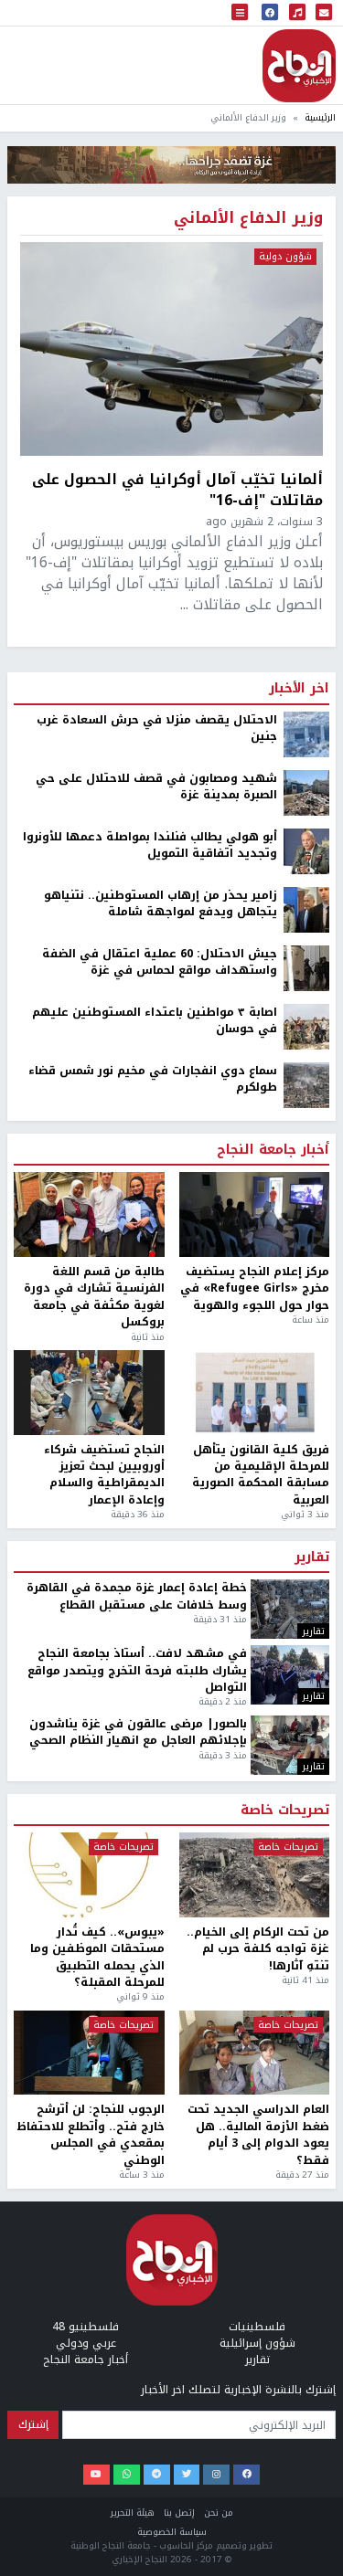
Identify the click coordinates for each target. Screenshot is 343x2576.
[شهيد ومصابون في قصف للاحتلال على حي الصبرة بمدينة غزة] (306, 792)
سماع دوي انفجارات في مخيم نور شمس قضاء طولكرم (153, 1079)
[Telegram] (157, 2475)
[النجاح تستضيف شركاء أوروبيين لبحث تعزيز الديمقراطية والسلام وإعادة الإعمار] (89, 1393)
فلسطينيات (257, 2327)
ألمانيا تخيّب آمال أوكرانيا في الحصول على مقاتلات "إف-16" (177, 490)
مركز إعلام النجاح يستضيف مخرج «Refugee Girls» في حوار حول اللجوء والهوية (255, 1288)
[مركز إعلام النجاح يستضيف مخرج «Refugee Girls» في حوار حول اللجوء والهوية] (255, 1214)
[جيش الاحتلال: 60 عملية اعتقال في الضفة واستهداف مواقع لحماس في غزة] (306, 967)
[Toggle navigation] (240, 13)
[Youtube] (96, 2475)
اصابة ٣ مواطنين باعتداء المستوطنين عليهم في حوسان (155, 1021)
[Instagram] (216, 2475)
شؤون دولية (285, 257)
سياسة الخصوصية (172, 2532)
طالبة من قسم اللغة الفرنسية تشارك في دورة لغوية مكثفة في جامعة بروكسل (94, 1297)
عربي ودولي (86, 2343)
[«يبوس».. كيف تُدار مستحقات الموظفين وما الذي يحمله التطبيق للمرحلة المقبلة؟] (89, 1875)
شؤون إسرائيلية (257, 2343)
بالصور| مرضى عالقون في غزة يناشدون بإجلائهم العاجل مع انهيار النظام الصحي (138, 1732)
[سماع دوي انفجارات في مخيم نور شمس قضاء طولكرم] (306, 1084)
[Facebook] (247, 2475)
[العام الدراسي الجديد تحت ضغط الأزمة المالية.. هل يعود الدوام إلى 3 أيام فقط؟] (255, 2053)
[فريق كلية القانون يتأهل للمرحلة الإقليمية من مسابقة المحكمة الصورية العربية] (255, 1393)
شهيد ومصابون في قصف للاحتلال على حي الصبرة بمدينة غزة (156, 787)
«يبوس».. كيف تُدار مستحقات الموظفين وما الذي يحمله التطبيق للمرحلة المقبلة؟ (97, 1958)
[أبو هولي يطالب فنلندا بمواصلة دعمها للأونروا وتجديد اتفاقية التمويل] (306, 850)
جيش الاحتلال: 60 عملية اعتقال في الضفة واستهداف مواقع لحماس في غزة (160, 962)
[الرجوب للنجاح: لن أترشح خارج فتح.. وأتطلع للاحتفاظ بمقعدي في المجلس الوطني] (89, 2053)
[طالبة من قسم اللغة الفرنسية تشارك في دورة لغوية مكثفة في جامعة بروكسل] (89, 1214)
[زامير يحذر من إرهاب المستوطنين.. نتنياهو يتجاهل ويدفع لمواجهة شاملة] (306, 909)
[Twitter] (187, 2475)
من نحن (219, 2513)
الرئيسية (320, 117)
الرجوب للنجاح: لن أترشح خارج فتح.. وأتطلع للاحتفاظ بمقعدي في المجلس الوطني (91, 2135)
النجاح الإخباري (299, 66)
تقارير (312, 1557)
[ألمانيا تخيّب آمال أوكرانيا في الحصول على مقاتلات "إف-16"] (171, 349)
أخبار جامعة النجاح (273, 1150)
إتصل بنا (179, 2513)
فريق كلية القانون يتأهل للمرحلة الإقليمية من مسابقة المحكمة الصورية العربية (261, 1475)
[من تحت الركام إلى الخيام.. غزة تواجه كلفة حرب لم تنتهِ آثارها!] (255, 1875)
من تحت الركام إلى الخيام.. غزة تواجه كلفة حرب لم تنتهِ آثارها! (258, 1949)
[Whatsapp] (127, 2475)
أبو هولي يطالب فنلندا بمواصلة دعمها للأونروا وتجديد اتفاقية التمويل (150, 845)
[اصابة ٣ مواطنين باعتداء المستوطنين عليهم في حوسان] (306, 1026)
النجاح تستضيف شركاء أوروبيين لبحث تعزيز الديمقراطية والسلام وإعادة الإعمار (104, 1475)
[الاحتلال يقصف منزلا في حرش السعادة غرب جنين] (306, 734)
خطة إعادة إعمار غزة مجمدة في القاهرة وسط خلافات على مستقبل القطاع (137, 1596)
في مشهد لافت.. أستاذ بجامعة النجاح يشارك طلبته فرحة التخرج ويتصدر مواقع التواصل (137, 1670)
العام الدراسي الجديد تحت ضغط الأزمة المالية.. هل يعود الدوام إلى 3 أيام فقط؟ (258, 2135)
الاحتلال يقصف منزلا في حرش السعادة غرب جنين (157, 728)
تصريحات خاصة (285, 1811)
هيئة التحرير (133, 2513)
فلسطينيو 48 (86, 2327)
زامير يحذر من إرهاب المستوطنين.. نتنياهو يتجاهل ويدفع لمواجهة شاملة (161, 904)
